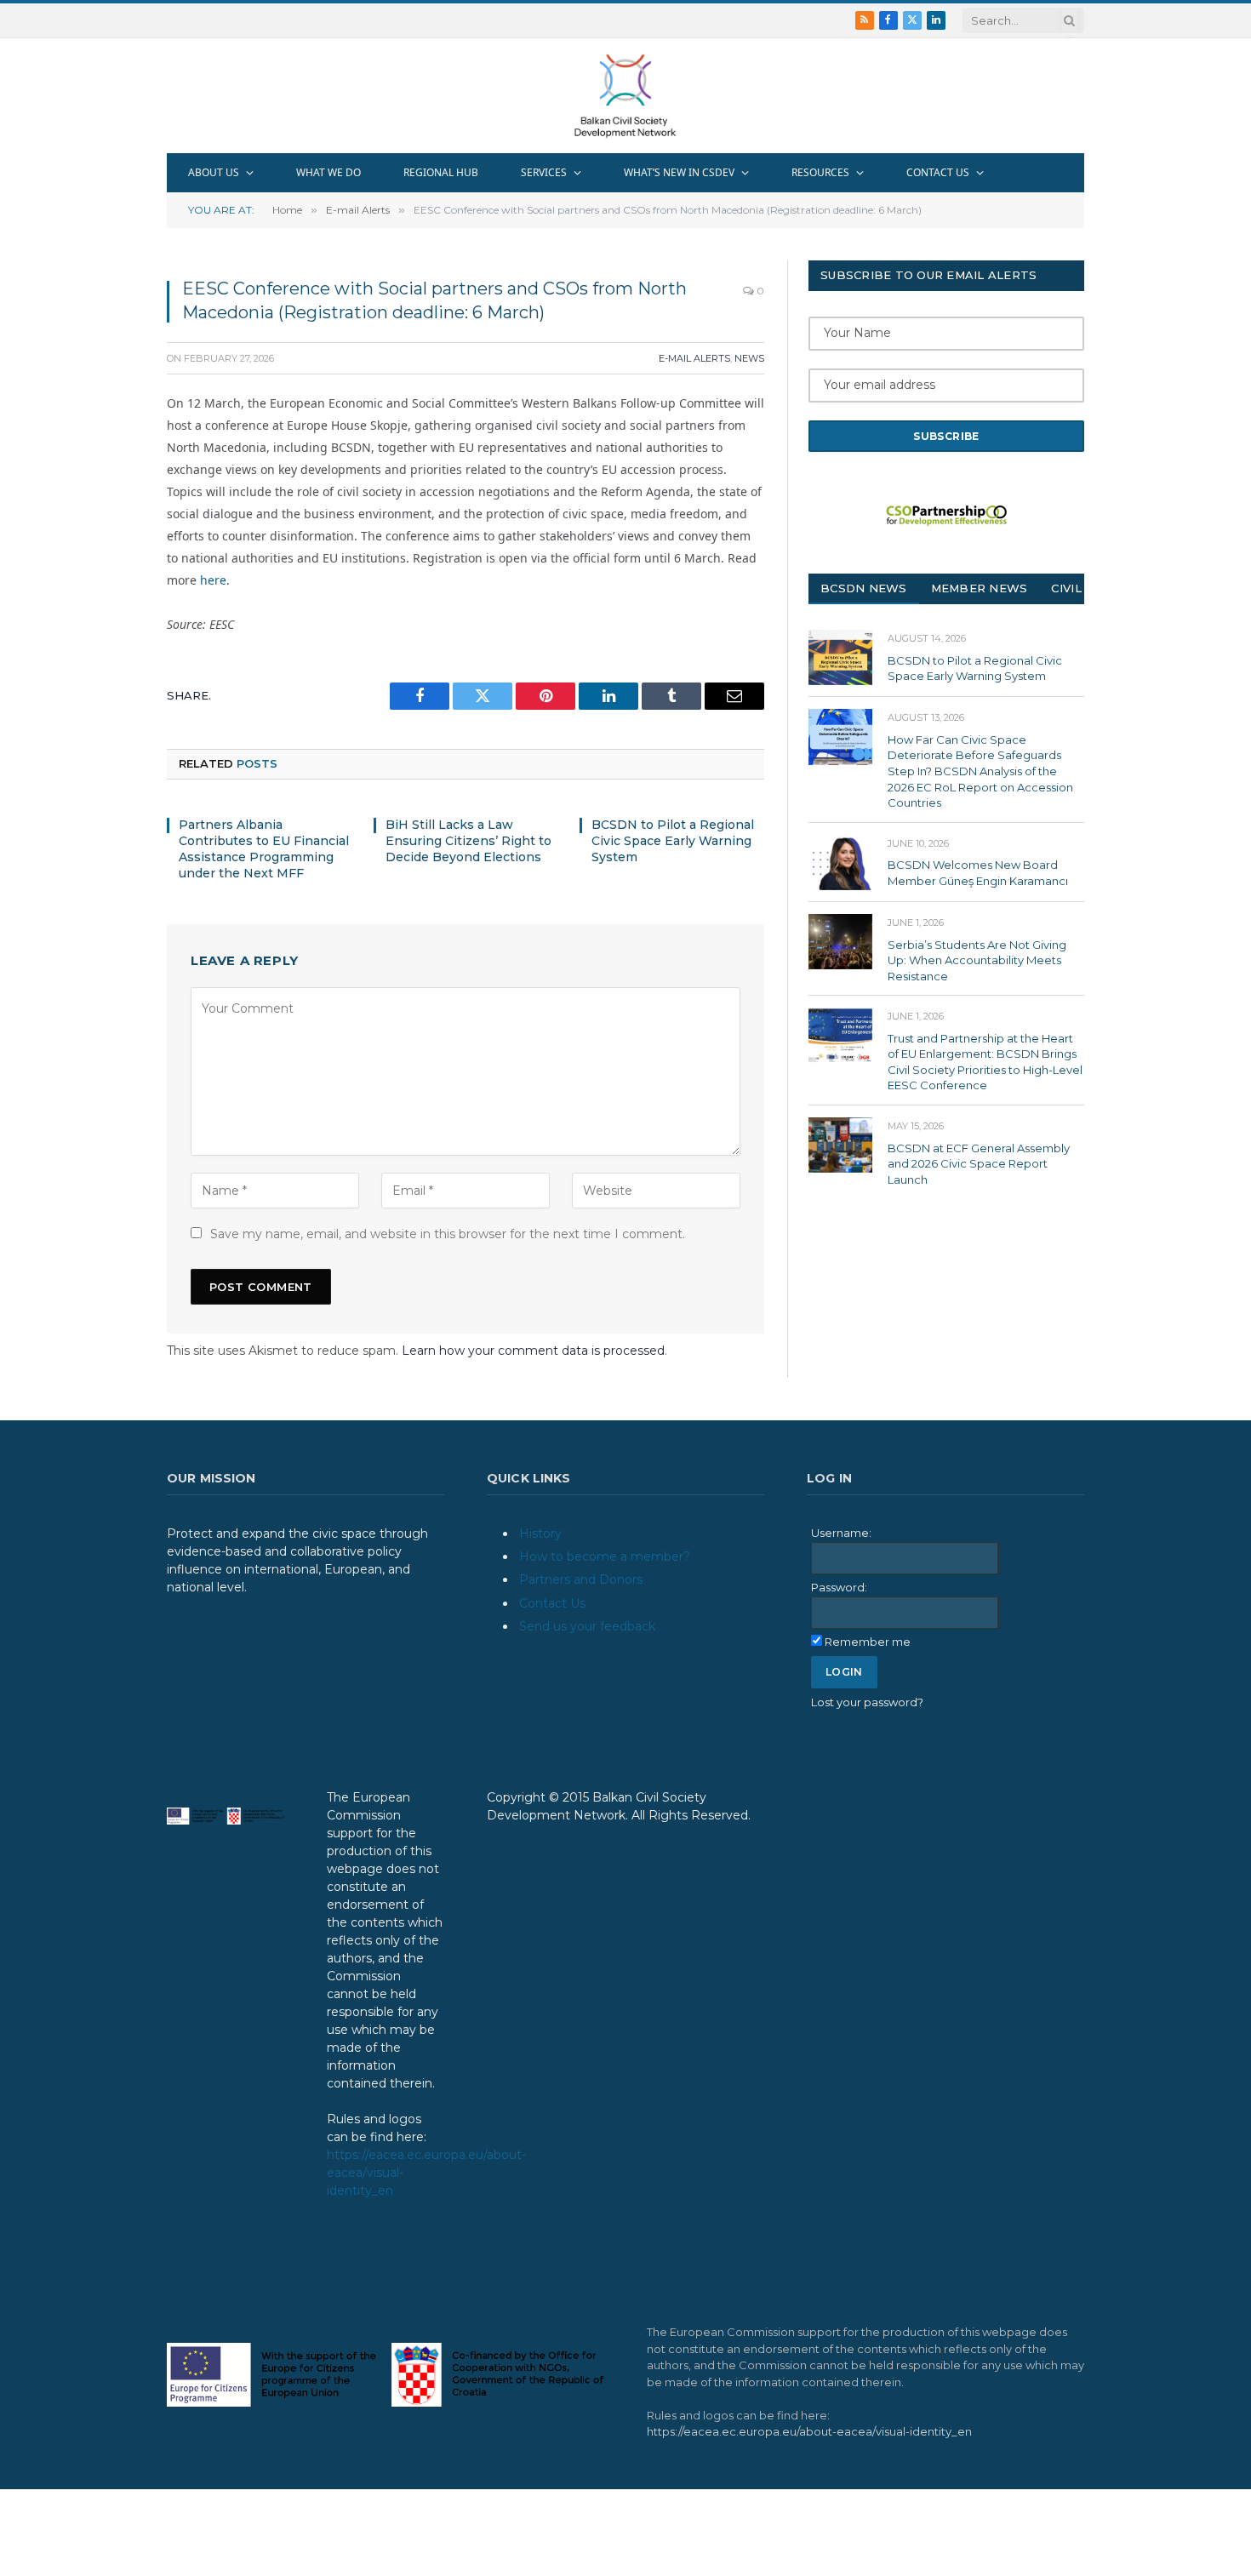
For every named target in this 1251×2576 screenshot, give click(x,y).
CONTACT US (938, 172)
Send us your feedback (587, 1626)
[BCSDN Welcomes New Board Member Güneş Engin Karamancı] (840, 862)
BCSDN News (864, 588)
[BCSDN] (625, 96)
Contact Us (552, 1603)
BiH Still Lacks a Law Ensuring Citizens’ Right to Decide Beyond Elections (468, 841)
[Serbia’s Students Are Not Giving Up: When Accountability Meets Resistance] (840, 942)
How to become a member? (605, 1556)
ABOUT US (214, 172)
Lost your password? (867, 1702)
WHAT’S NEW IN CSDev (679, 172)
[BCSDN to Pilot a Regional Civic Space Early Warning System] (840, 657)
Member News (980, 588)
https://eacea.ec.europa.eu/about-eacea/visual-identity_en (809, 2431)
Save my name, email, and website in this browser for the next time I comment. (448, 1234)
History (540, 1534)
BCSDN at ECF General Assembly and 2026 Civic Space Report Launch (979, 1164)
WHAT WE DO (328, 172)
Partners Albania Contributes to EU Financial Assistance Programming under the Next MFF (264, 849)
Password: (839, 1587)
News (749, 358)
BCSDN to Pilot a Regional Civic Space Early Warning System (673, 841)
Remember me (868, 1642)
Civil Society (1094, 588)
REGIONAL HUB (441, 172)
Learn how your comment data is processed (533, 1351)
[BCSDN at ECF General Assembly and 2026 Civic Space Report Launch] (840, 1145)
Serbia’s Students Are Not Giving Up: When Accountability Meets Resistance (977, 960)
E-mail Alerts (694, 358)
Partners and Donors (581, 1579)
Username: (841, 1533)
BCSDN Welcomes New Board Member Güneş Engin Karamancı (978, 873)
